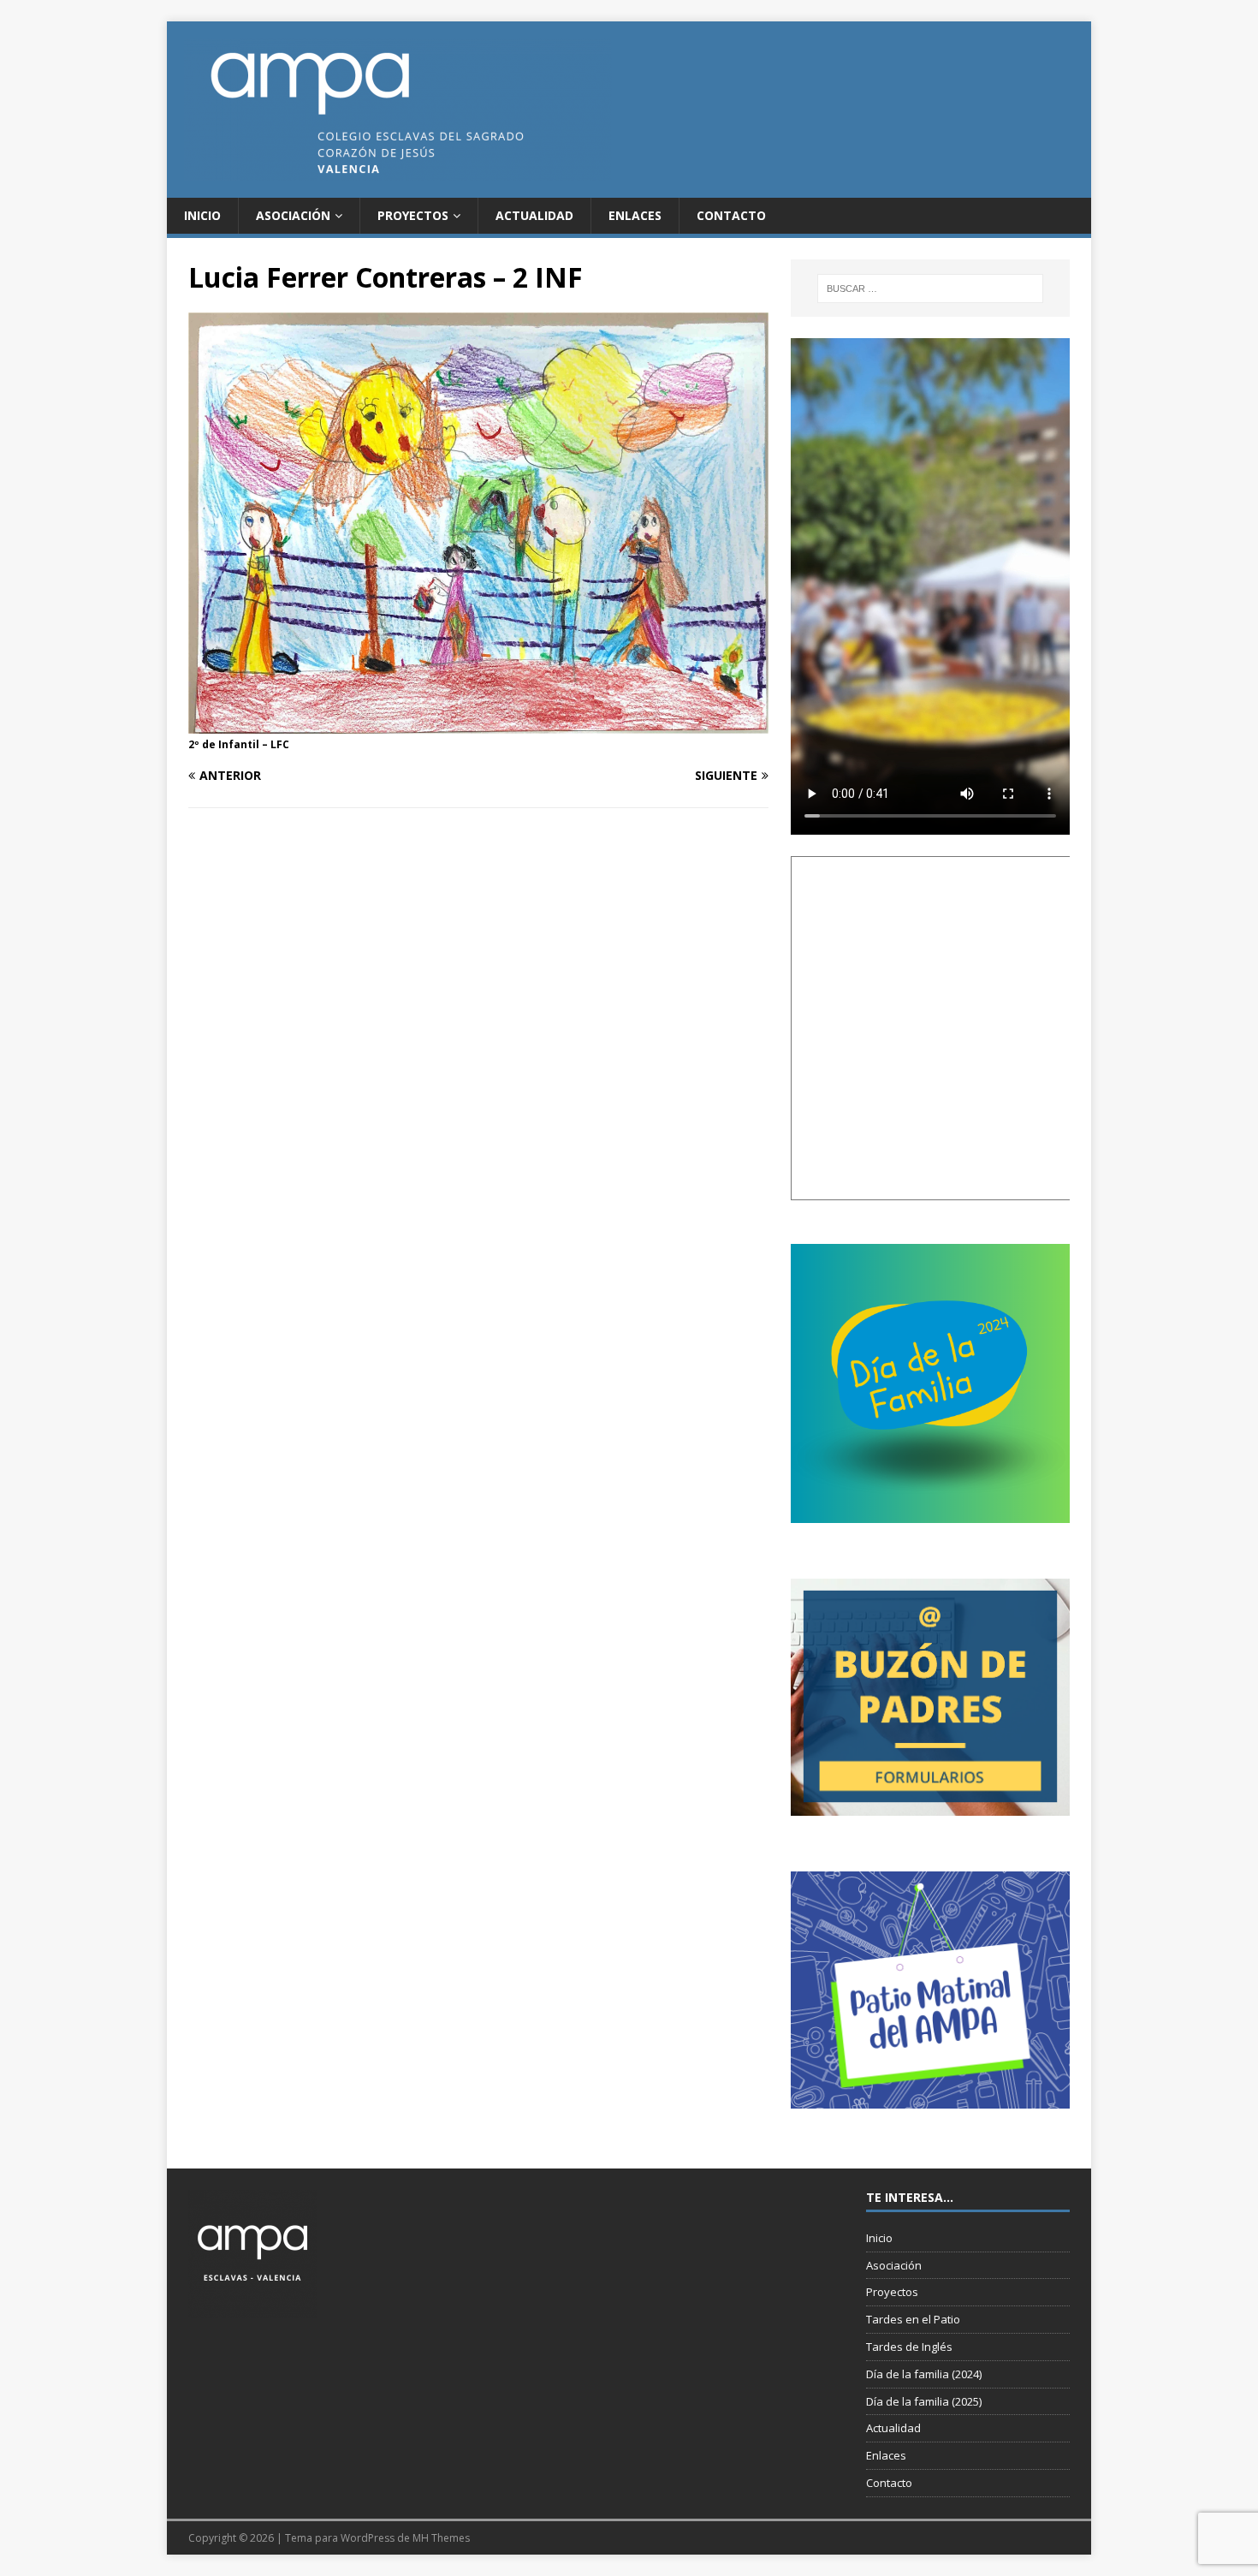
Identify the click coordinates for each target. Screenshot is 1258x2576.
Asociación (293, 215)
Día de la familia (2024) (924, 2374)
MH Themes (441, 2538)
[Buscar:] (930, 289)
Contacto (731, 215)
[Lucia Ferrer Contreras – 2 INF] (478, 723)
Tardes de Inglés (909, 2347)
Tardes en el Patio (913, 2319)
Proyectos (413, 215)
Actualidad (534, 215)
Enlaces (635, 215)
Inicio (202, 215)
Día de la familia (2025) (924, 2401)
